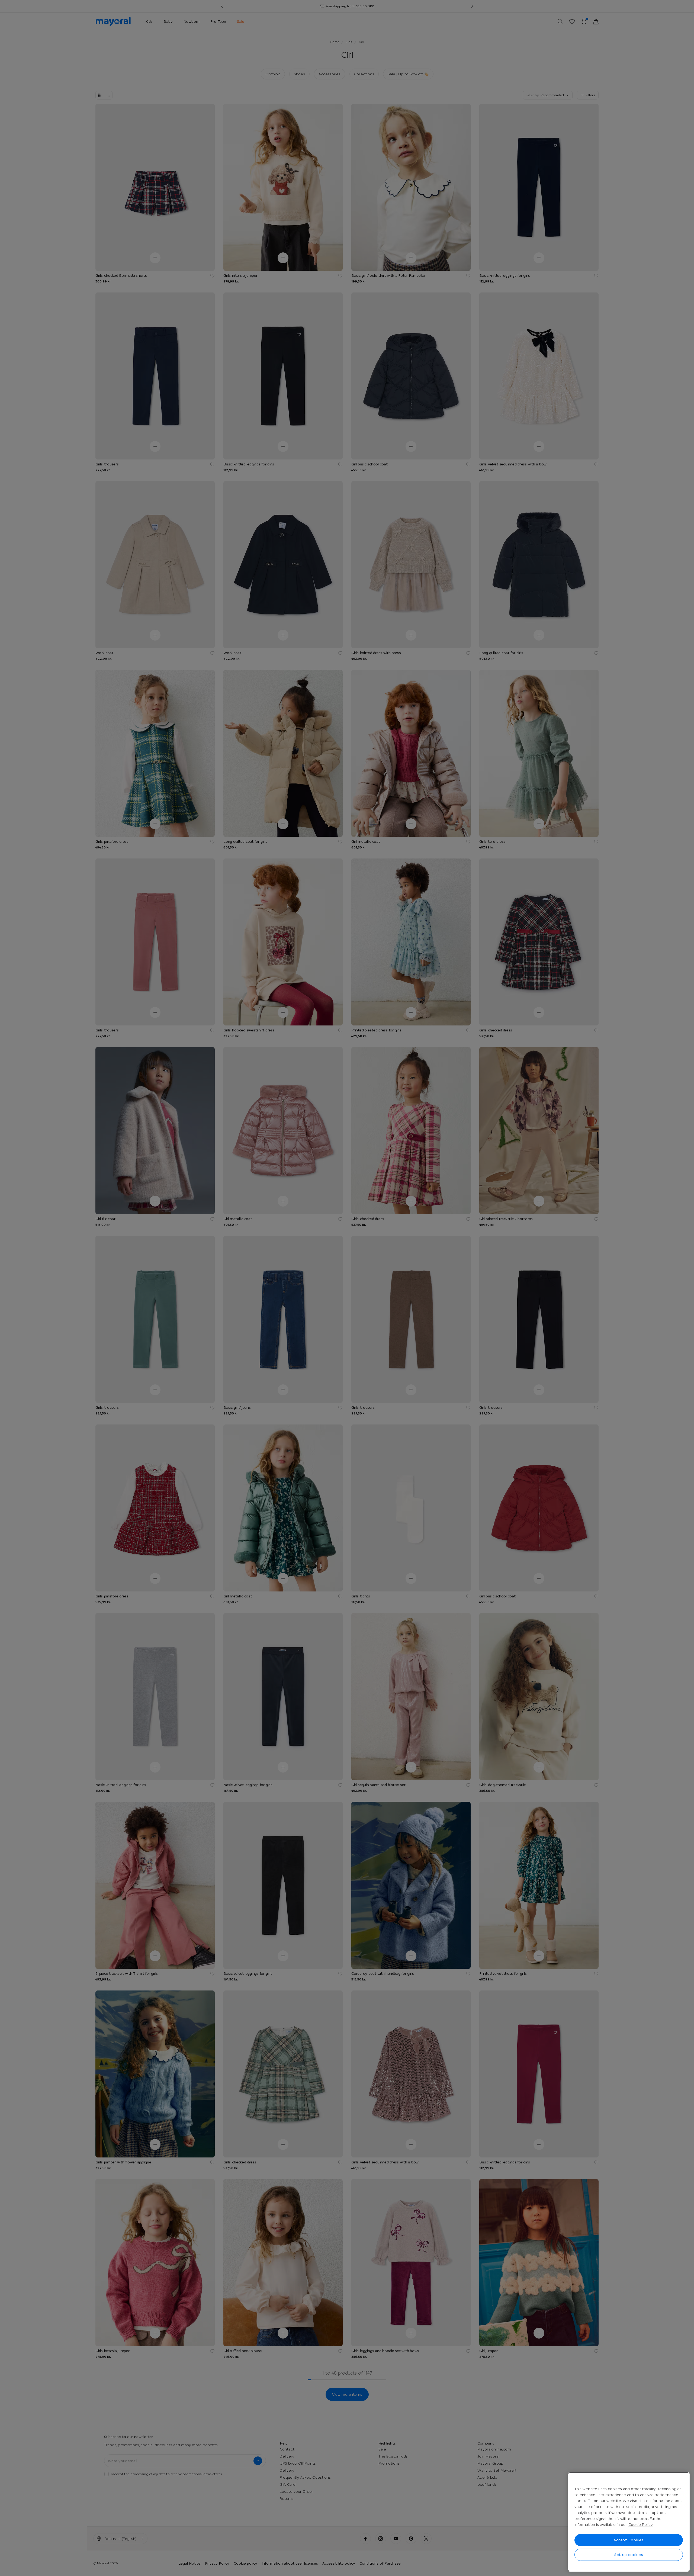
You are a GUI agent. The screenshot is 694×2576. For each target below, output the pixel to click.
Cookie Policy (640, 2524)
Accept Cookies (629, 2540)
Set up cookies (629, 2555)
